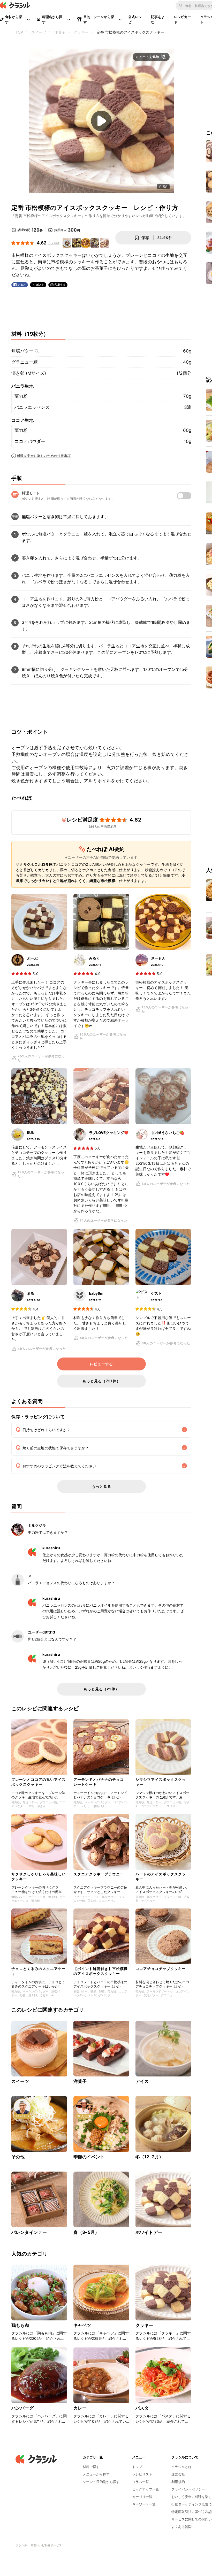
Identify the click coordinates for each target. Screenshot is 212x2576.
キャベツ (82, 2325)
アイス (142, 2081)
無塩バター (22, 351)
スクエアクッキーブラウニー (99, 1874)
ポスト (40, 285)
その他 (18, 2157)
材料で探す (91, 2467)
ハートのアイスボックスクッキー (161, 1876)
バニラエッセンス (32, 407)
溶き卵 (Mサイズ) (29, 373)
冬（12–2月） (149, 2157)
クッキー (144, 2325)
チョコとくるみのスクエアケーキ (39, 1971)
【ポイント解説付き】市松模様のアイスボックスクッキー (101, 1971)
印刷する (60, 285)
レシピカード (183, 19)
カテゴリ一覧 (142, 2497)
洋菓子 (80, 2081)
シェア (22, 285)
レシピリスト (142, 2474)
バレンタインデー (29, 2232)
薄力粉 (21, 396)
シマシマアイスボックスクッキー (161, 1782)
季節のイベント (89, 2157)
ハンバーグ (22, 2408)
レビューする (101, 1364)
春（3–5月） (86, 2232)
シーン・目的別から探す (101, 2482)
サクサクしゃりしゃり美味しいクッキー (39, 1876)
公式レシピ (135, 19)
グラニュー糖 (25, 362)
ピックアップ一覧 (146, 2489)
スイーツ (20, 2081)
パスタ (142, 2408)
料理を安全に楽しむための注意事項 (44, 456)
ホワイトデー (149, 2232)
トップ (137, 2467)
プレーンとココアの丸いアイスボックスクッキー (39, 1782)
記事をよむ (158, 19)
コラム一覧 (141, 2482)
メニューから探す (96, 2474)
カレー (80, 2408)
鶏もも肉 (20, 2325)
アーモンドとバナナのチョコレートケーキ (99, 1782)
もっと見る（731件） (101, 1381)
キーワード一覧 (144, 2504)
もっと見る (101, 1486)
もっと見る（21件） (101, 1689)
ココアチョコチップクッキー (161, 1969)
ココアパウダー (30, 441)
